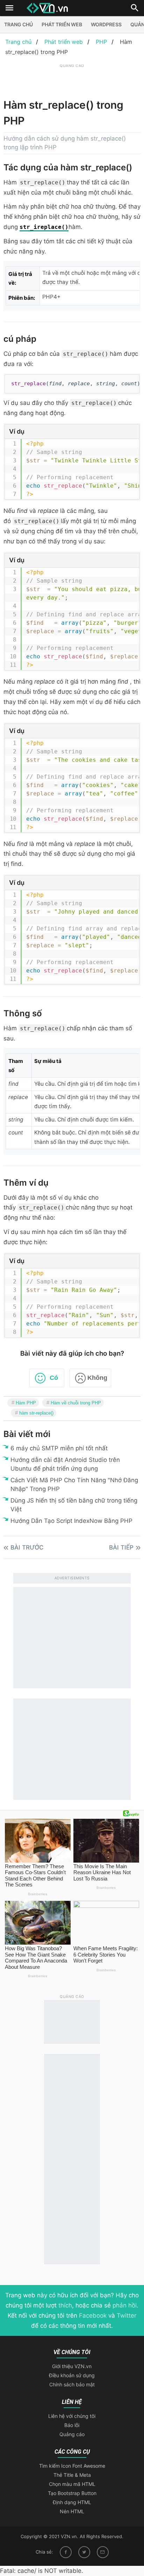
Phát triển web (62, 24)
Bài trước (27, 1547)
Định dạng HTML (72, 2502)
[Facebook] (66, 2552)
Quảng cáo (72, 2434)
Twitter (127, 2316)
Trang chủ (19, 24)
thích (65, 2305)
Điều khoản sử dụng (72, 2375)
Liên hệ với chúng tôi (72, 2416)
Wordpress (106, 24)
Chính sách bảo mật (72, 2384)
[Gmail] (103, 2552)
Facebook (93, 2316)
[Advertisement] (74, 78)
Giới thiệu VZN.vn (72, 2366)
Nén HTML (72, 2511)
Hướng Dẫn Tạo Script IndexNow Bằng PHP (71, 1521)
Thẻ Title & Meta (72, 2475)
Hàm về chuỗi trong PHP (76, 1403)
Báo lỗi (72, 2425)
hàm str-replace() (36, 1413)
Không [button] (97, 1378)
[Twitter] (84, 2552)
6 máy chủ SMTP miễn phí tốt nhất (59, 1448)
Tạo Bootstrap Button (72, 2493)
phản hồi (125, 2305)
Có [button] (54, 1378)
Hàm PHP (26, 1403)
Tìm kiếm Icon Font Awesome (72, 2466)
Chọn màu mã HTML (72, 2484)
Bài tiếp (121, 1547)
